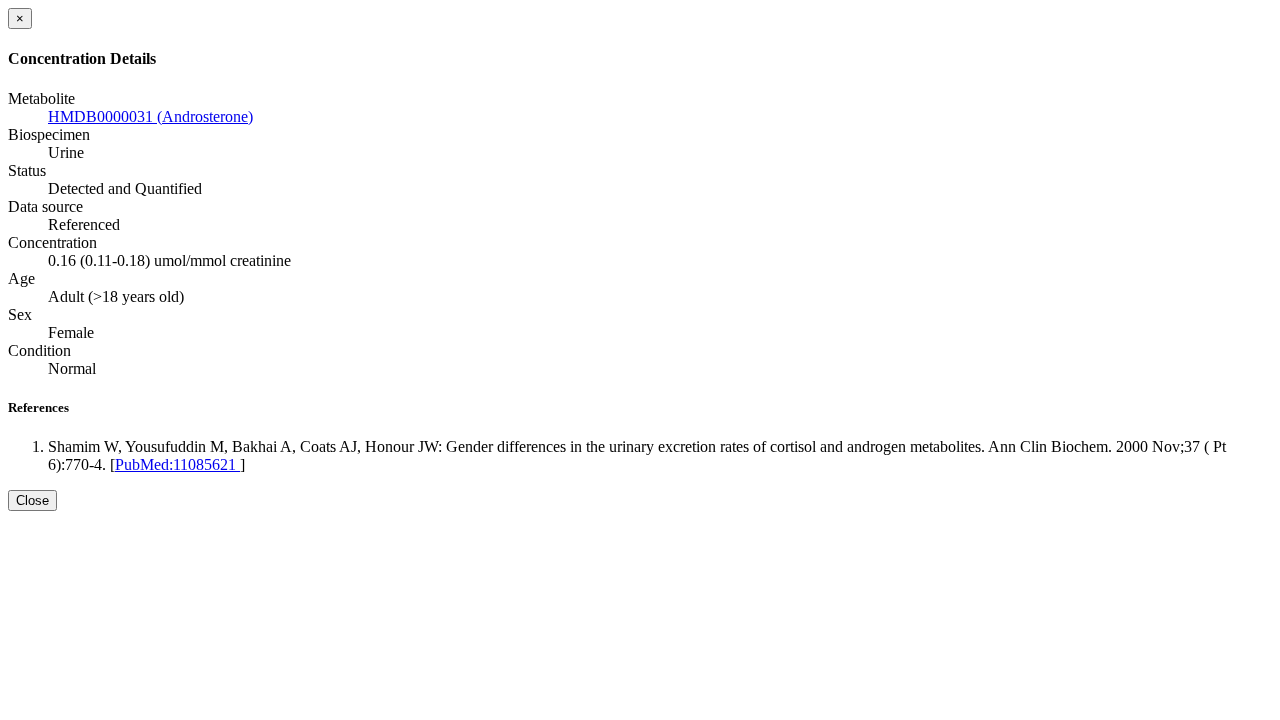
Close (32, 500)
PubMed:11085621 (177, 464)
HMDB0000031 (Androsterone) (150, 116)
